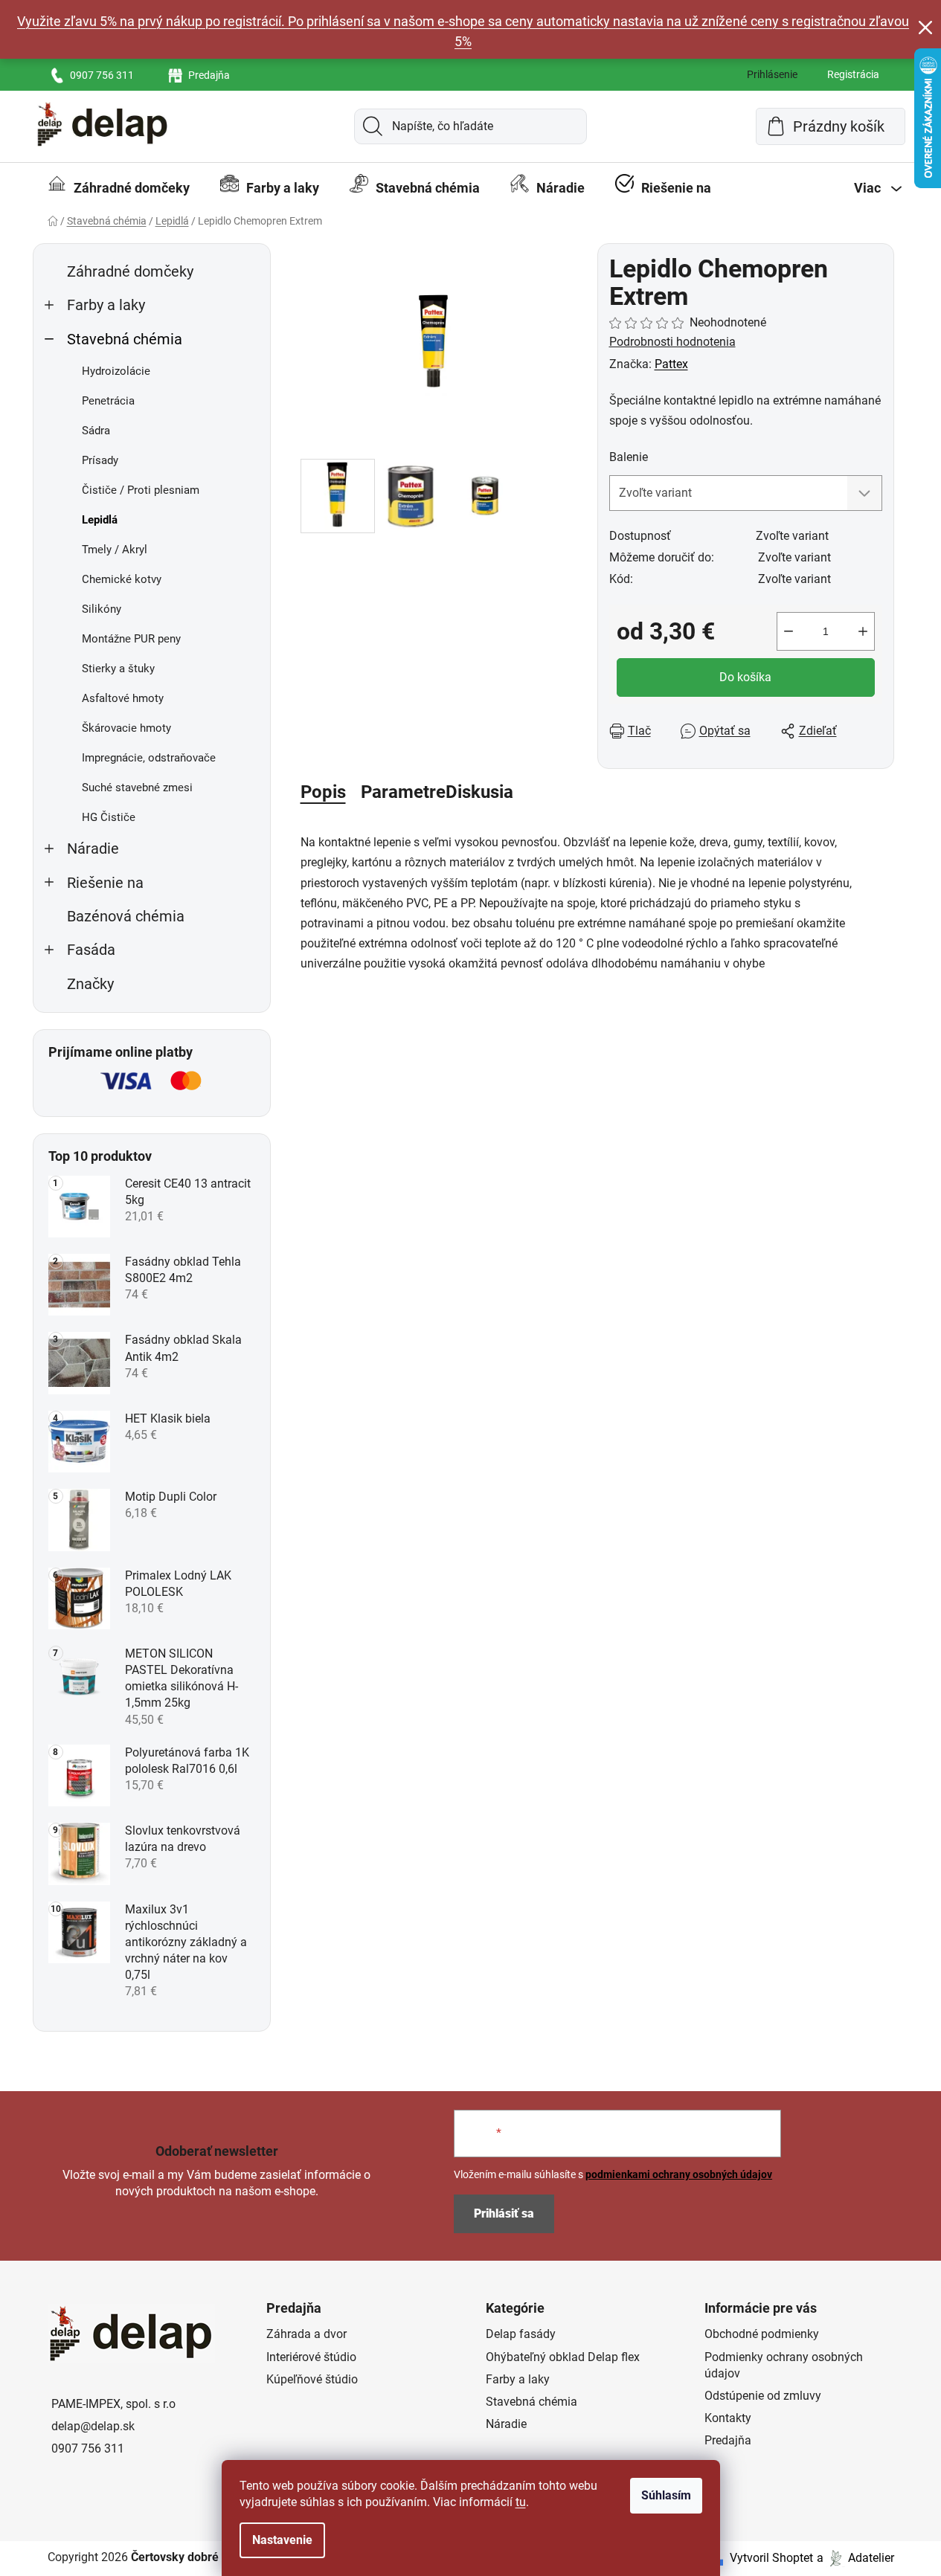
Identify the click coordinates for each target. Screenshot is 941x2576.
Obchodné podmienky (762, 2334)
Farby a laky (106, 305)
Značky (90, 984)
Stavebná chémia (125, 339)
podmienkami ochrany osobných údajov (679, 2174)
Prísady (100, 460)
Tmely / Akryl (115, 550)
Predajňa (209, 75)
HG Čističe (109, 817)
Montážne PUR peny (131, 639)
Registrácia (853, 74)
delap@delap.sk (93, 2426)
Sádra (96, 431)
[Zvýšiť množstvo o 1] (863, 631)
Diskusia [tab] (479, 792)
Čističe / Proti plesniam (141, 490)
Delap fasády (521, 2334)
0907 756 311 (102, 75)
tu (521, 2502)
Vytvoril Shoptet (771, 2558)
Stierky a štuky (118, 669)
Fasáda (91, 950)
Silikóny (102, 609)
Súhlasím (666, 2495)
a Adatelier (855, 2558)
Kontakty (728, 2418)
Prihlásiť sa (504, 2213)
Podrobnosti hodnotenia (672, 342)
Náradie (93, 849)
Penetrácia (108, 401)
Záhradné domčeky (130, 272)
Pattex (671, 364)
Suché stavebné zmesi (137, 788)
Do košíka (745, 677)
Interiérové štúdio (311, 2357)
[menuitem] (119, 188)
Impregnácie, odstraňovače (149, 758)
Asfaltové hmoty (123, 698)
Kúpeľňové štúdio (312, 2379)
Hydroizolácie (116, 371)
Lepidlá (100, 520)
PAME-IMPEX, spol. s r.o (113, 2404)
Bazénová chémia (126, 917)
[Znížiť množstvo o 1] (789, 631)
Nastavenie (282, 2540)
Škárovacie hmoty (126, 728)
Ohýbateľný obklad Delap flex (563, 2357)
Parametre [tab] (403, 792)
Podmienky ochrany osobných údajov (784, 2365)
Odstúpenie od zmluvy (763, 2396)
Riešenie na (105, 883)
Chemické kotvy (122, 579)
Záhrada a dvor (306, 2334)
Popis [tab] (323, 792)
